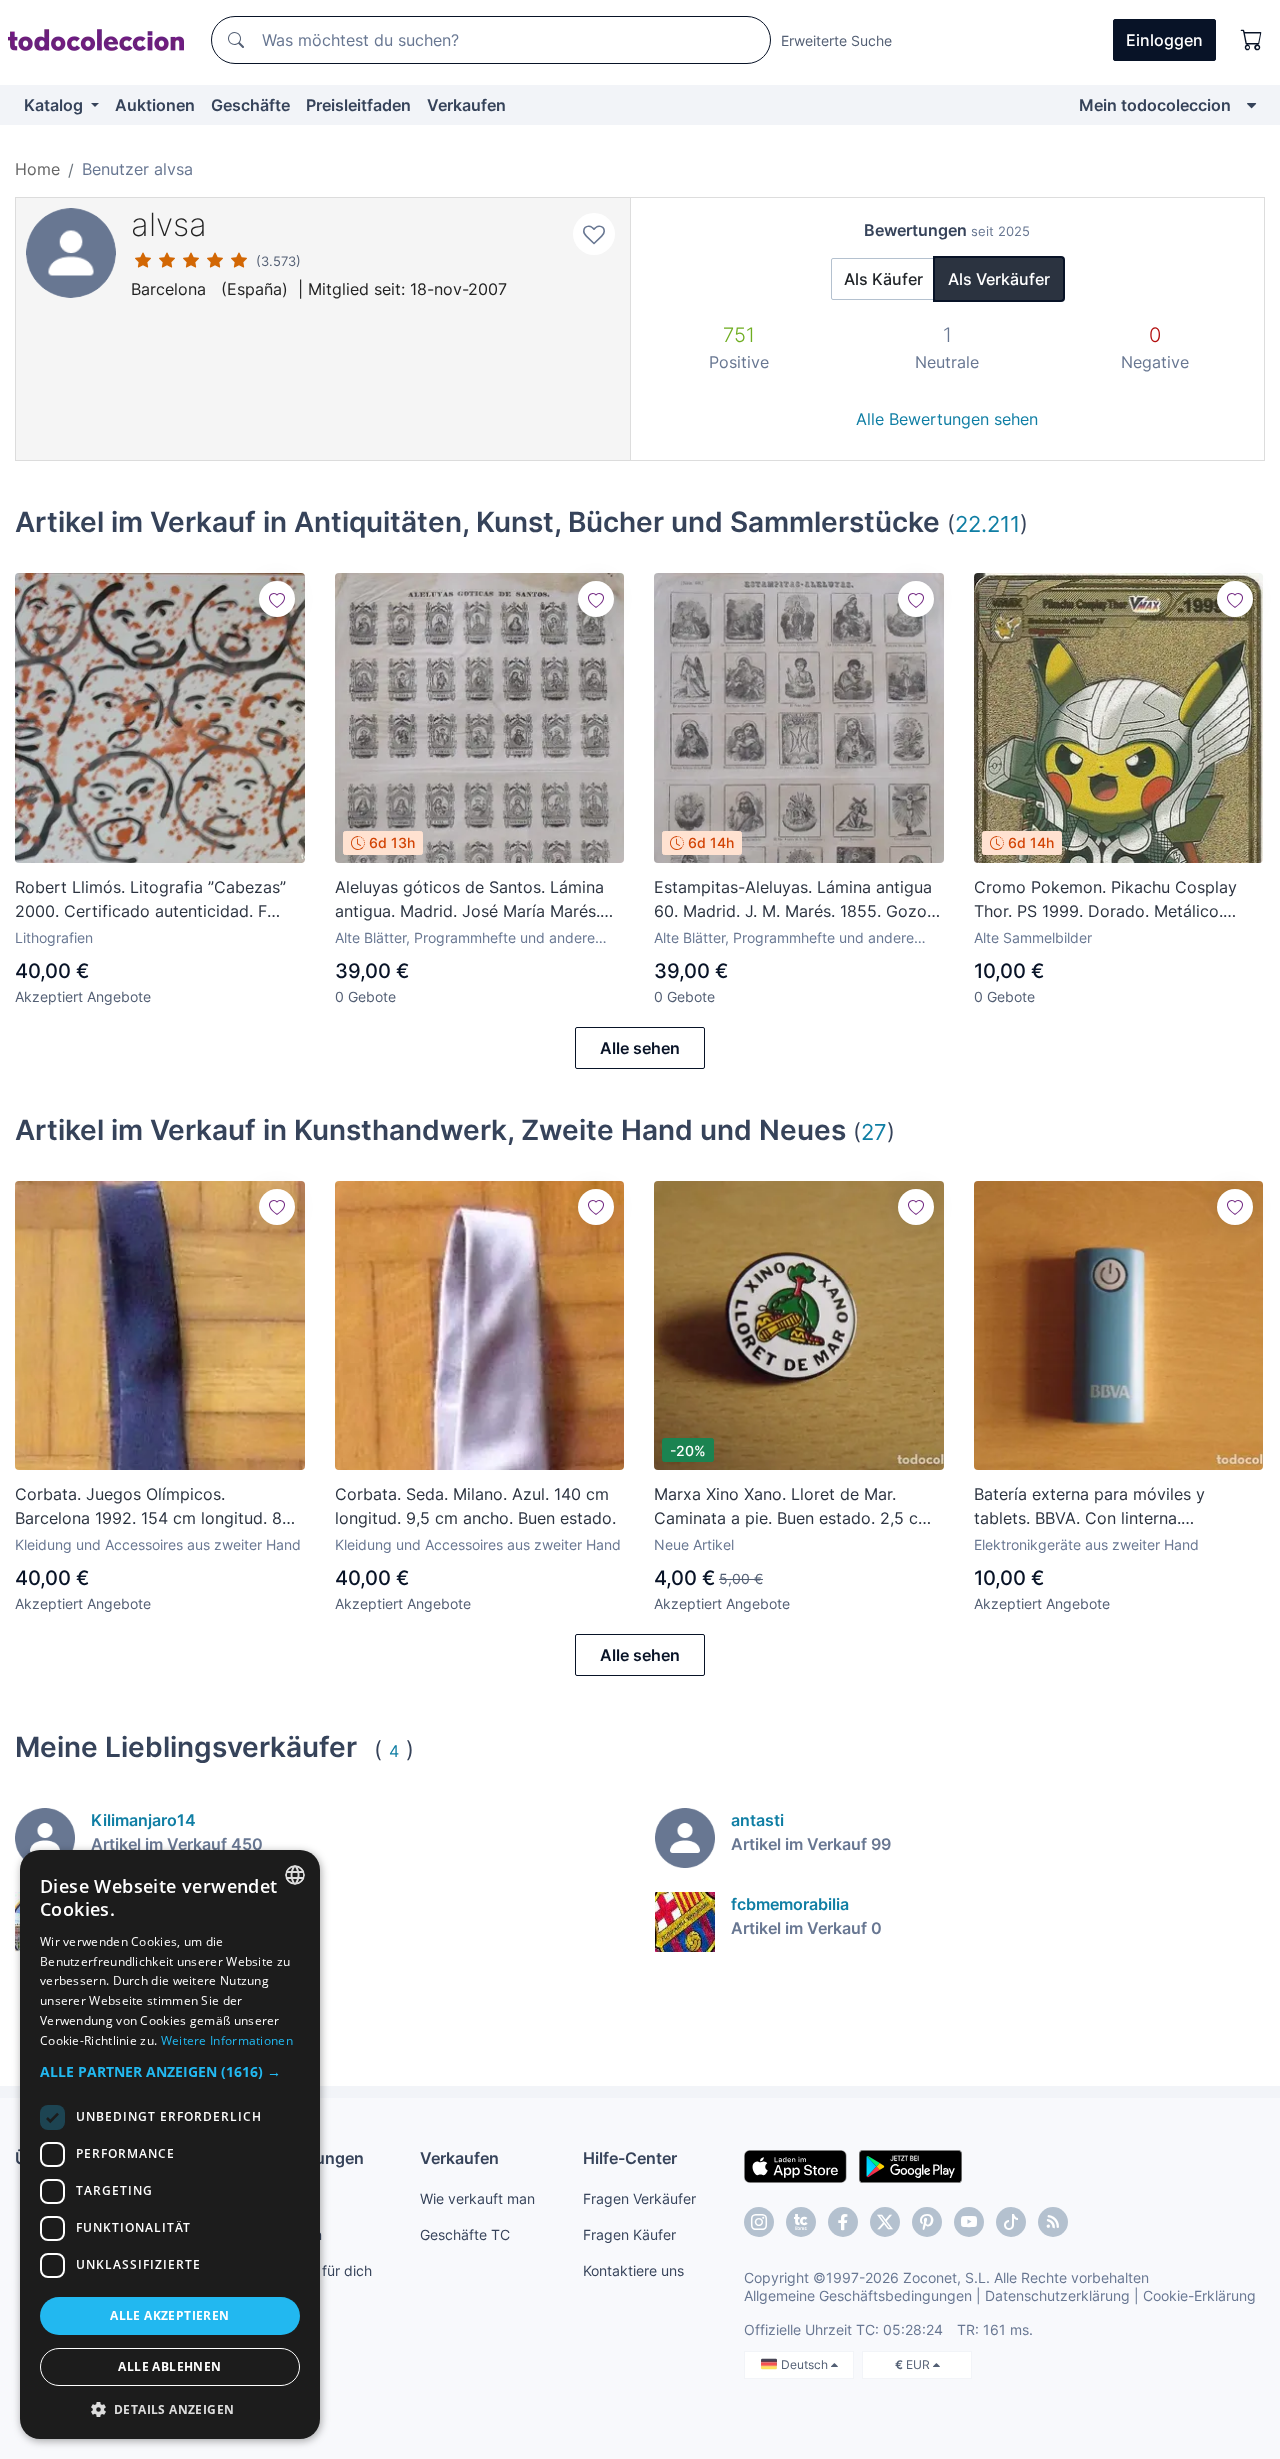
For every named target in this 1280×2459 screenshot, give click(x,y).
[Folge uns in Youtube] (969, 2222)
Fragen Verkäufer (639, 2198)
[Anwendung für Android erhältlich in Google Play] (910, 2165)
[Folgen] (277, 599)
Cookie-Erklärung (1199, 2295)
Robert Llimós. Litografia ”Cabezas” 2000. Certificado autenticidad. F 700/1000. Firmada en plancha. (150, 900)
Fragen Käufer (629, 2234)
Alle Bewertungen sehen (947, 419)
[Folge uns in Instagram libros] (801, 2222)
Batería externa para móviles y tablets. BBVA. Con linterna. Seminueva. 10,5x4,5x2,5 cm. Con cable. (1103, 1507)
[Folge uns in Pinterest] (927, 2222)
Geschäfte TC (465, 2234)
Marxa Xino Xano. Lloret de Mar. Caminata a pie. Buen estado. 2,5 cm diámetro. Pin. (793, 1507)
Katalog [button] (55, 105)
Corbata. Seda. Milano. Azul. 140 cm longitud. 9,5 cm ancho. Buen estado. (475, 1506)
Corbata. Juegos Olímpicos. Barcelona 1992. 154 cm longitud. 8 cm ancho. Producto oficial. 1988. (148, 1507)
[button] (170, 2071)
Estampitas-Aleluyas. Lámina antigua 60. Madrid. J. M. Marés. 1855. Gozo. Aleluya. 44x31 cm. (793, 900)
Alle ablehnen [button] (169, 2366)
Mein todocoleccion (1155, 105)
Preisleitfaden (358, 105)
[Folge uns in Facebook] (843, 2222)
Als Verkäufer (999, 279)
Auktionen (155, 105)
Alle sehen (640, 1048)
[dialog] (170, 2144)
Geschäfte (250, 105)
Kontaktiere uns (633, 2270)
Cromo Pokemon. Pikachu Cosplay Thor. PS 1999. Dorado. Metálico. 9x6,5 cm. (1105, 900)
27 (874, 1131)
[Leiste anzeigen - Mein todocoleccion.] (1251, 105)
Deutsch (806, 2364)
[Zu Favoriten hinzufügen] (594, 234)
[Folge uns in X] (885, 2222)
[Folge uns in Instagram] (759, 2222)
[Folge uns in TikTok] (1011, 2222)
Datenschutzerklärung (1057, 2295)
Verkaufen (466, 105)
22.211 (987, 523)
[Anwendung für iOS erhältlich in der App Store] (795, 2165)
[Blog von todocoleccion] (1053, 2222)
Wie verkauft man (477, 2198)
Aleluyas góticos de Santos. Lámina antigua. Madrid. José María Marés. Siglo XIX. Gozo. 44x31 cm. (469, 900)
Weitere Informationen (227, 2040)
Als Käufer (883, 279)
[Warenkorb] (1252, 40)
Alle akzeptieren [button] (169, 2315)
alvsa (169, 224)
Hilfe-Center (630, 2158)
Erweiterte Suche (836, 40)
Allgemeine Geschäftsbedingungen (858, 2295)
